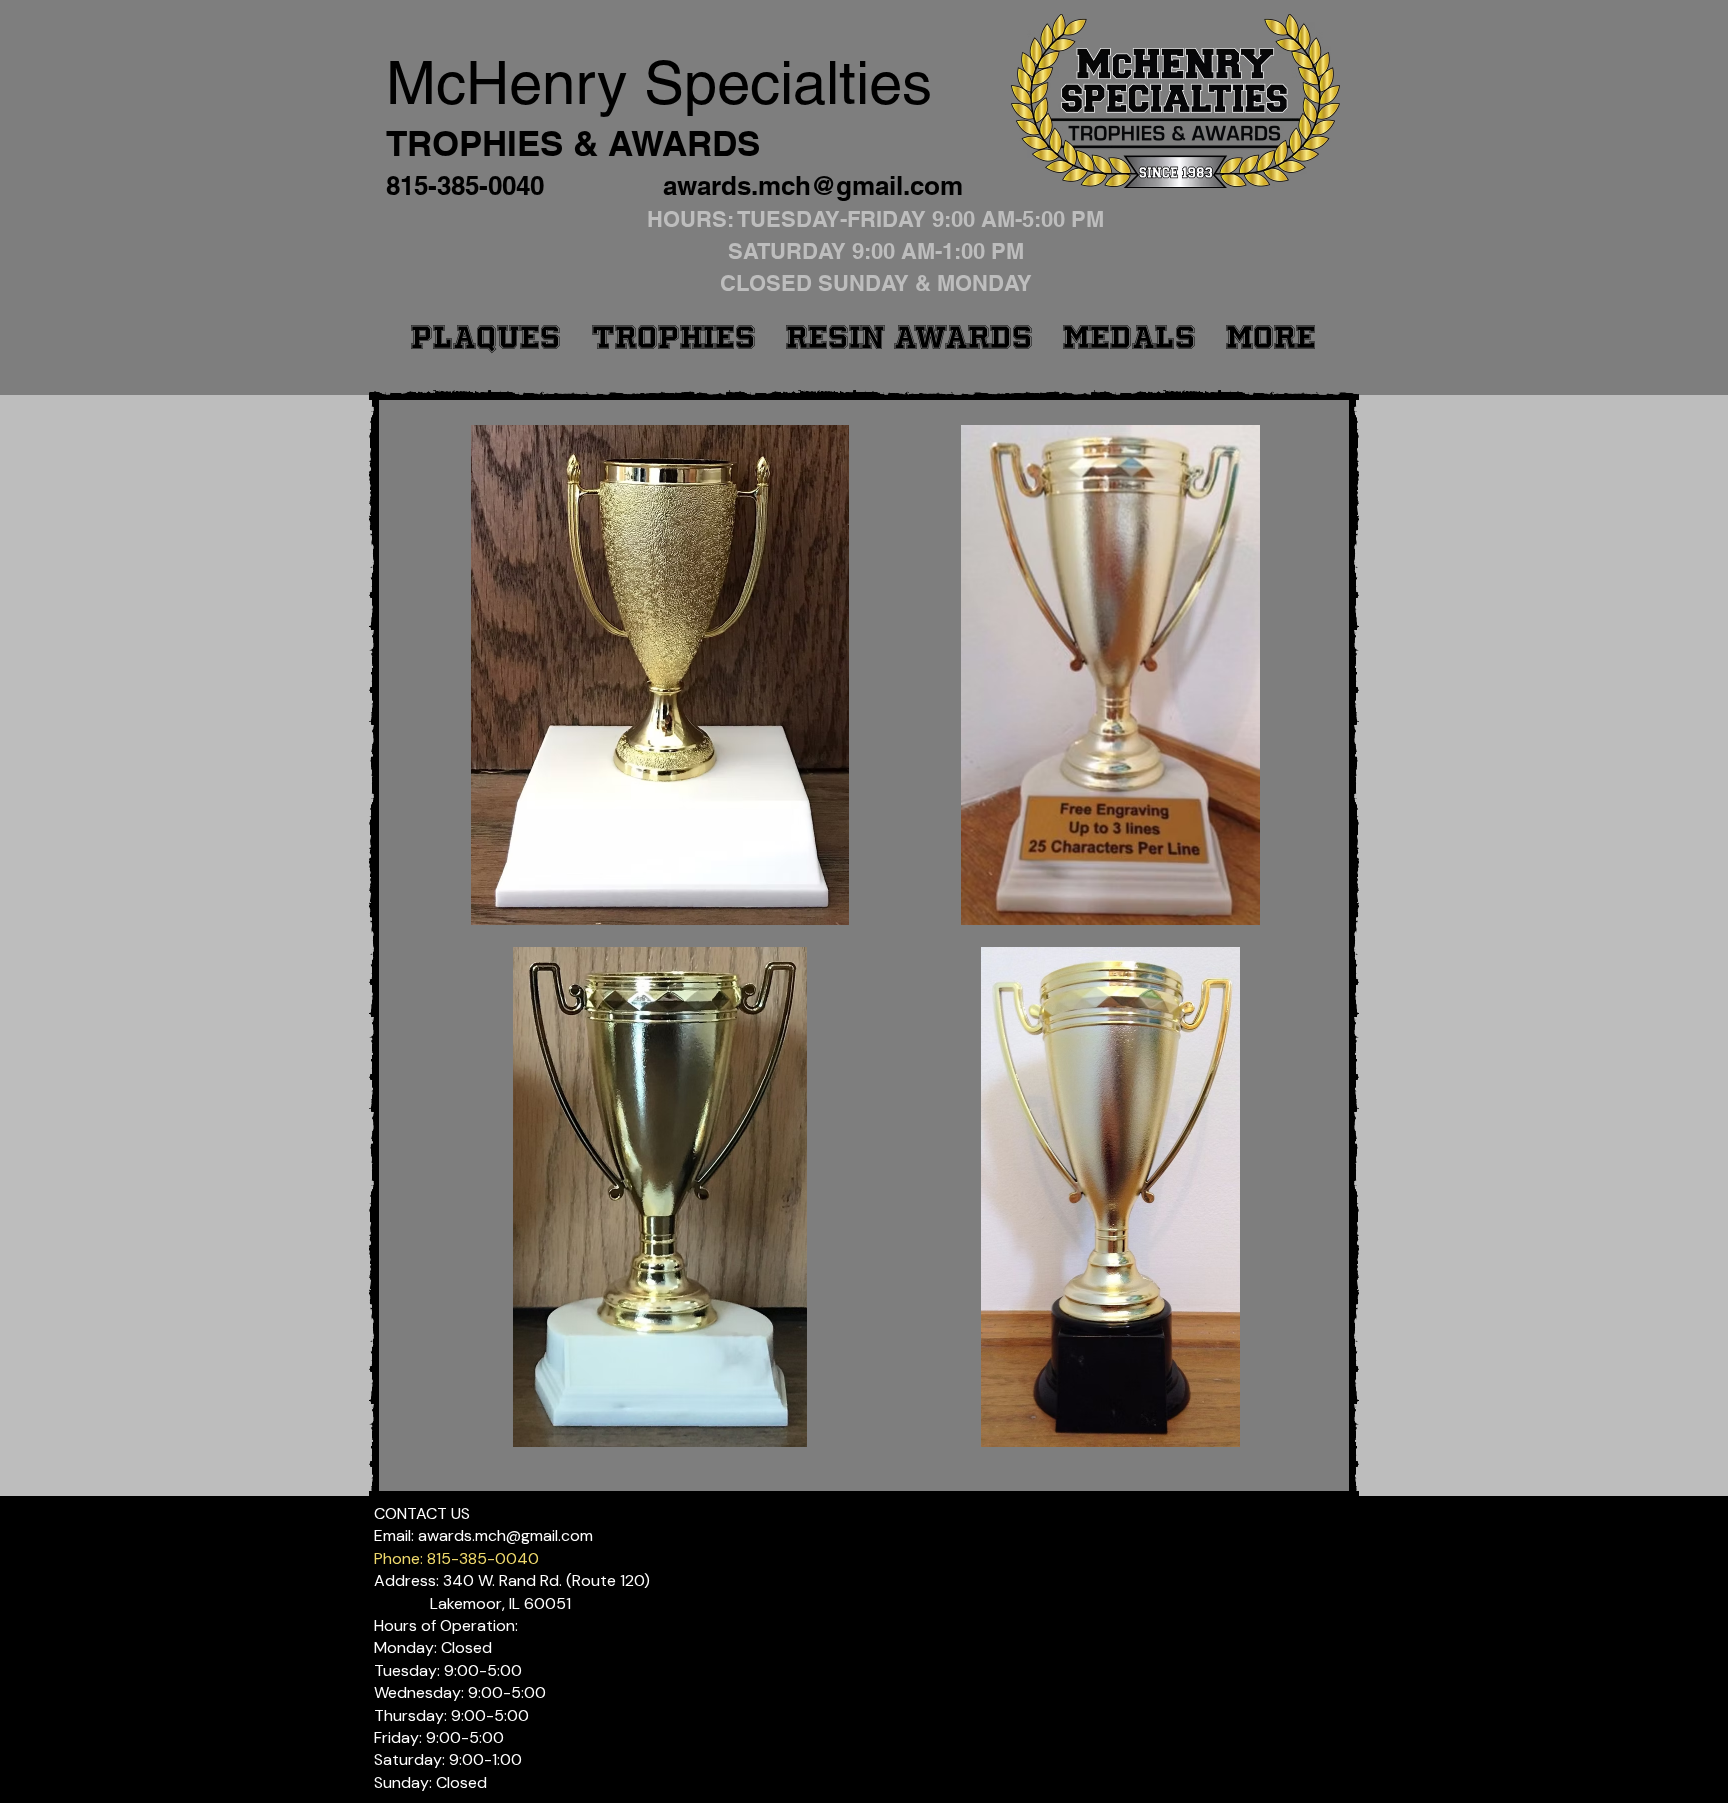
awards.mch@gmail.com (813, 185)
